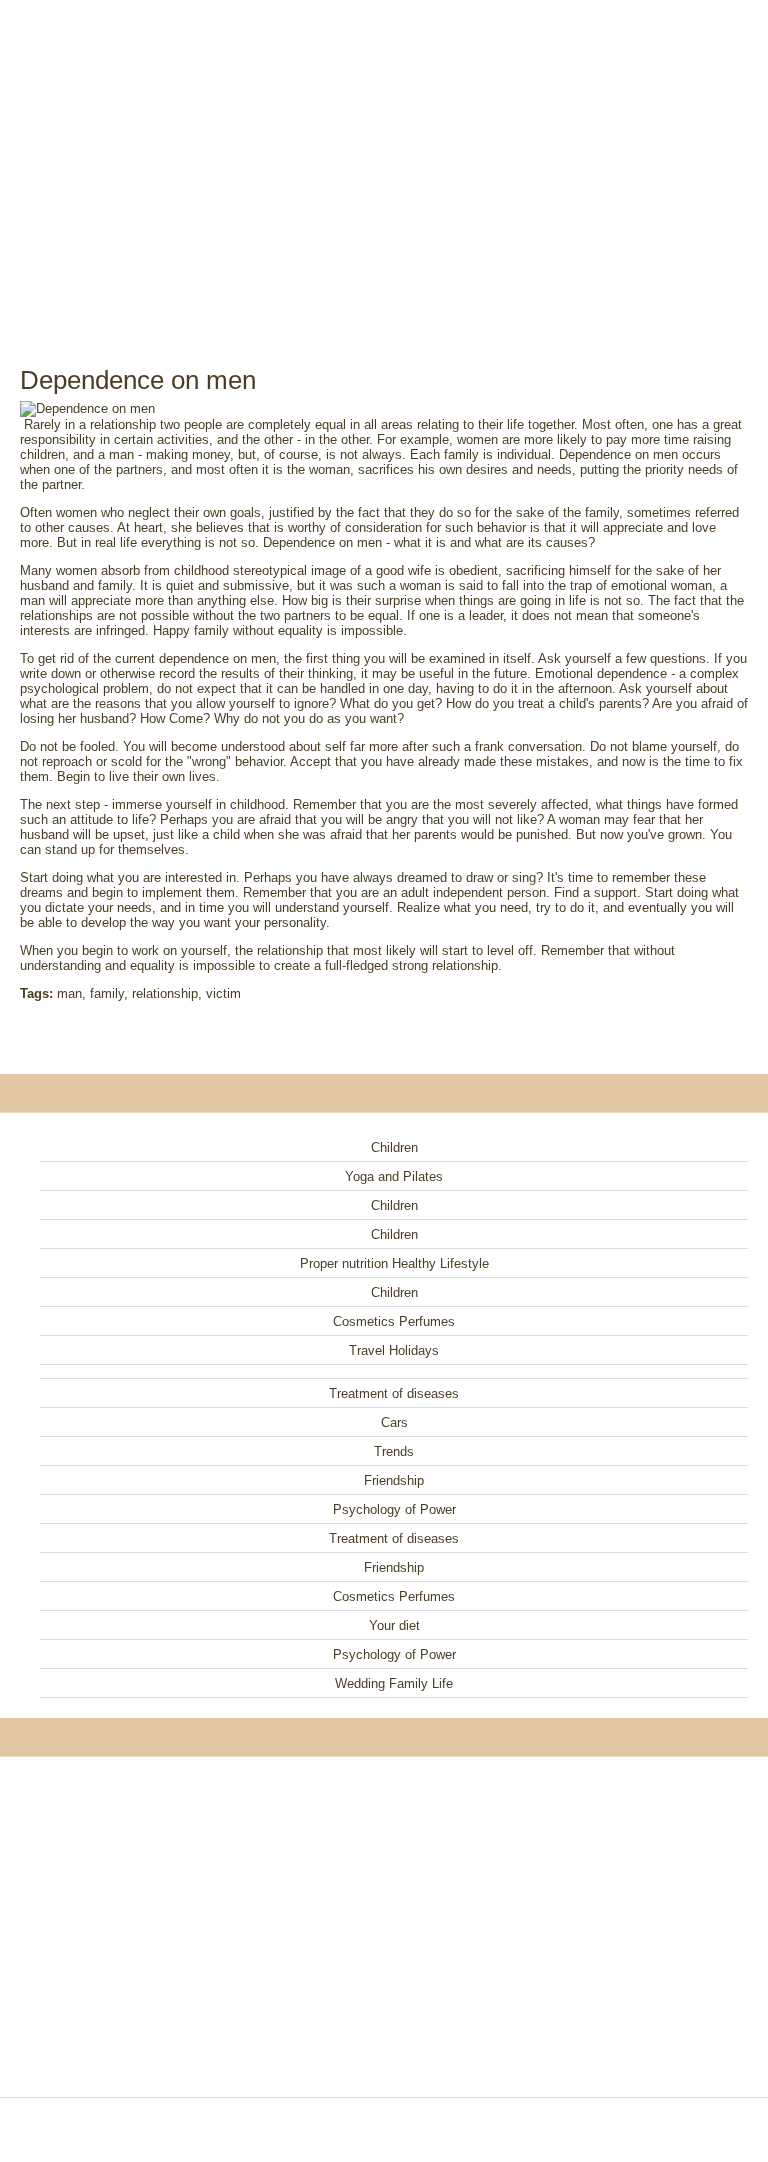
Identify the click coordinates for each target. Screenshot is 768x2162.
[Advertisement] (384, 160)
